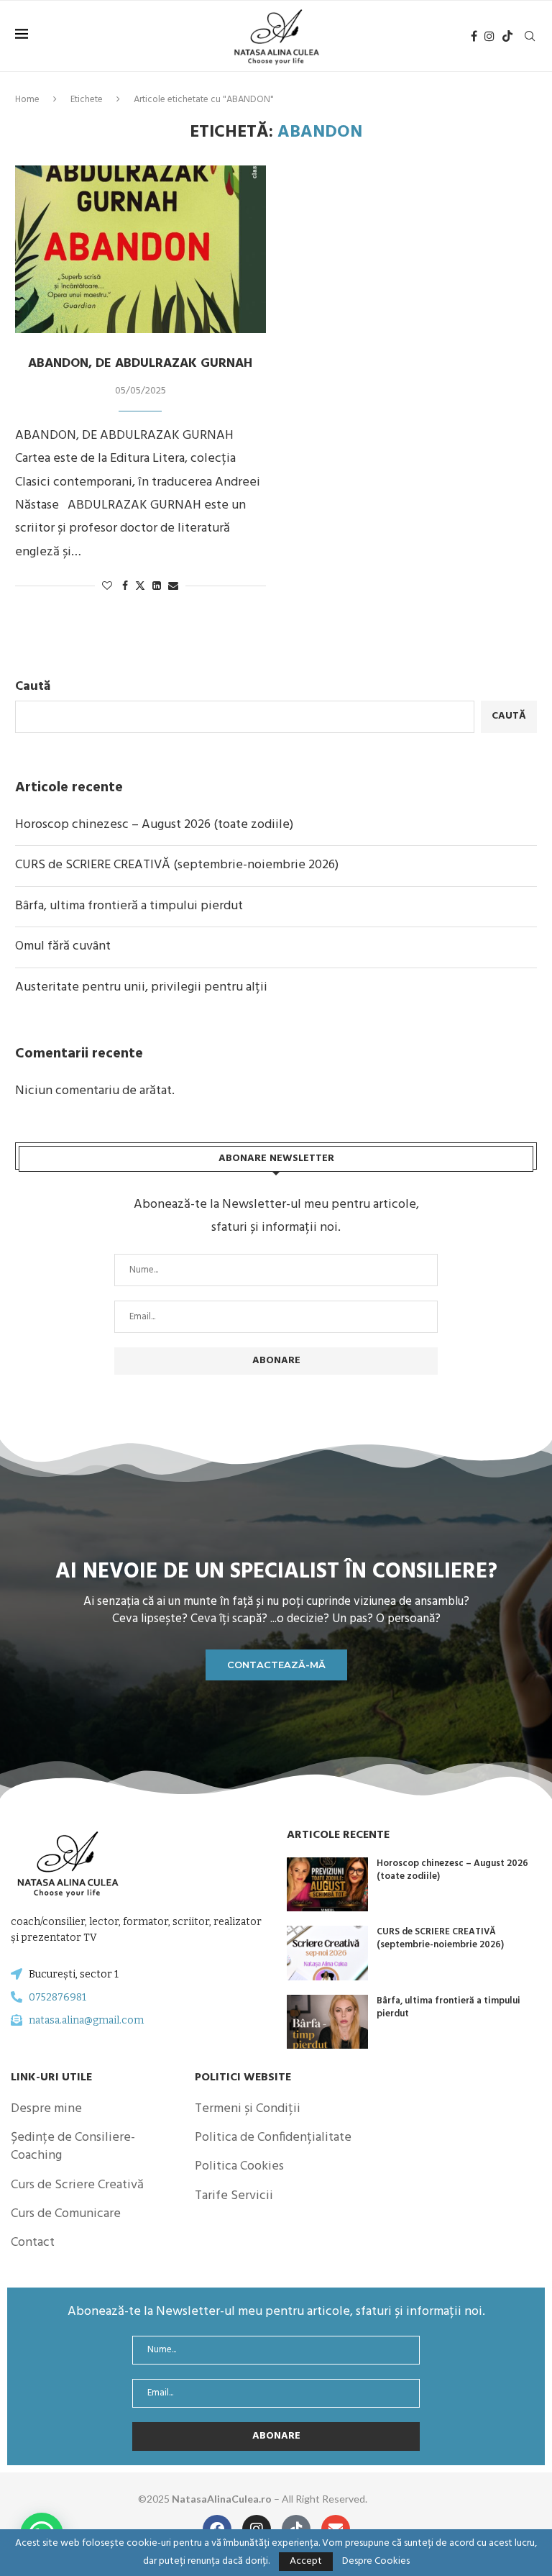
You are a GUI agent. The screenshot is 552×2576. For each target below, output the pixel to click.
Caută (33, 687)
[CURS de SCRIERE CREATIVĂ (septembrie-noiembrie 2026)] (327, 1953)
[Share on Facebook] (125, 587)
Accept (306, 2561)
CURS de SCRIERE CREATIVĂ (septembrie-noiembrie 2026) (177, 865)
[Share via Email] (173, 587)
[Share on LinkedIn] (157, 587)
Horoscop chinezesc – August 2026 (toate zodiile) (154, 825)
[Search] (530, 36)
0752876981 (57, 1997)
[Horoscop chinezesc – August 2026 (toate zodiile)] (327, 1885)
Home (27, 100)
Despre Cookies (376, 2562)
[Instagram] (489, 36)
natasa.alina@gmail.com (86, 2020)
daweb (400, 2499)
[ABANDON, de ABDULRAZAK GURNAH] (141, 249)
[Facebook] (474, 36)
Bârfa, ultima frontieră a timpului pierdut (129, 906)
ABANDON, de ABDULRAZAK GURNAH (140, 364)
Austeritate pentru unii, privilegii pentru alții (141, 987)
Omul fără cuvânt (63, 946)
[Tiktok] (507, 36)
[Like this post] (107, 587)
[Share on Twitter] (140, 587)
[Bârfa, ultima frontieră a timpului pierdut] (327, 2022)
